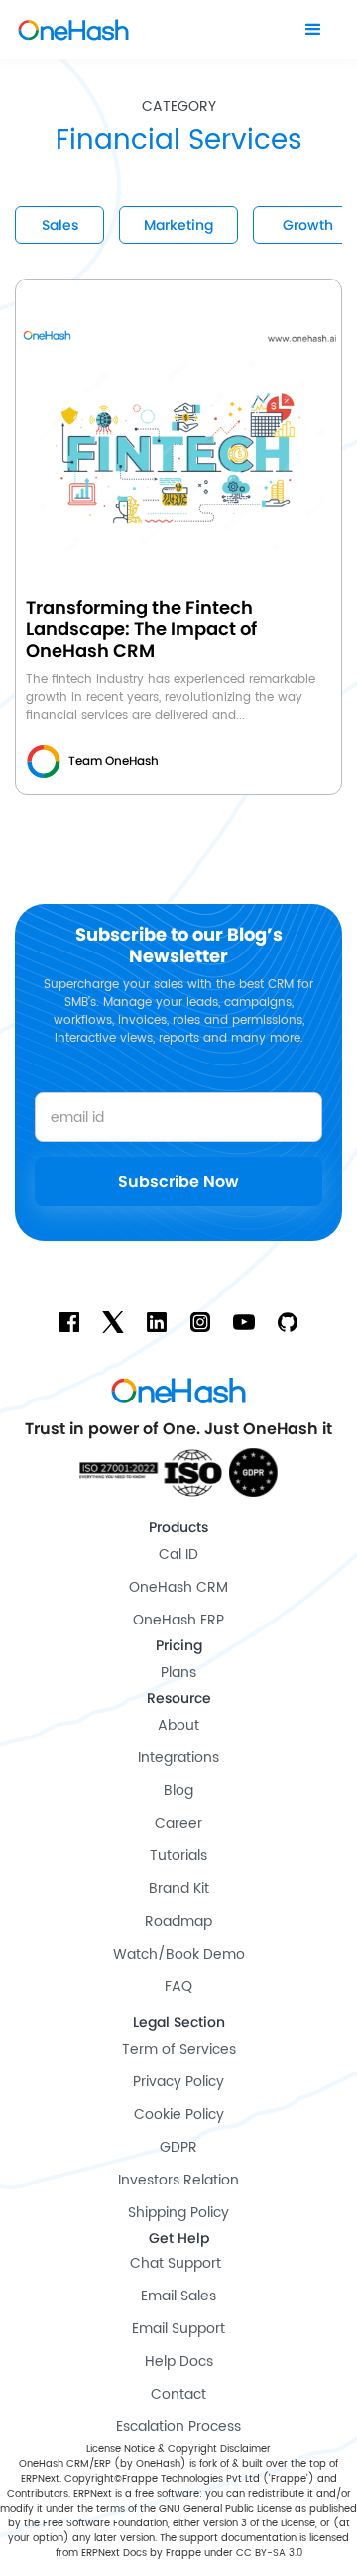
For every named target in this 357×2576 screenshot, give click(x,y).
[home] (73, 30)
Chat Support (176, 2263)
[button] (313, 30)
